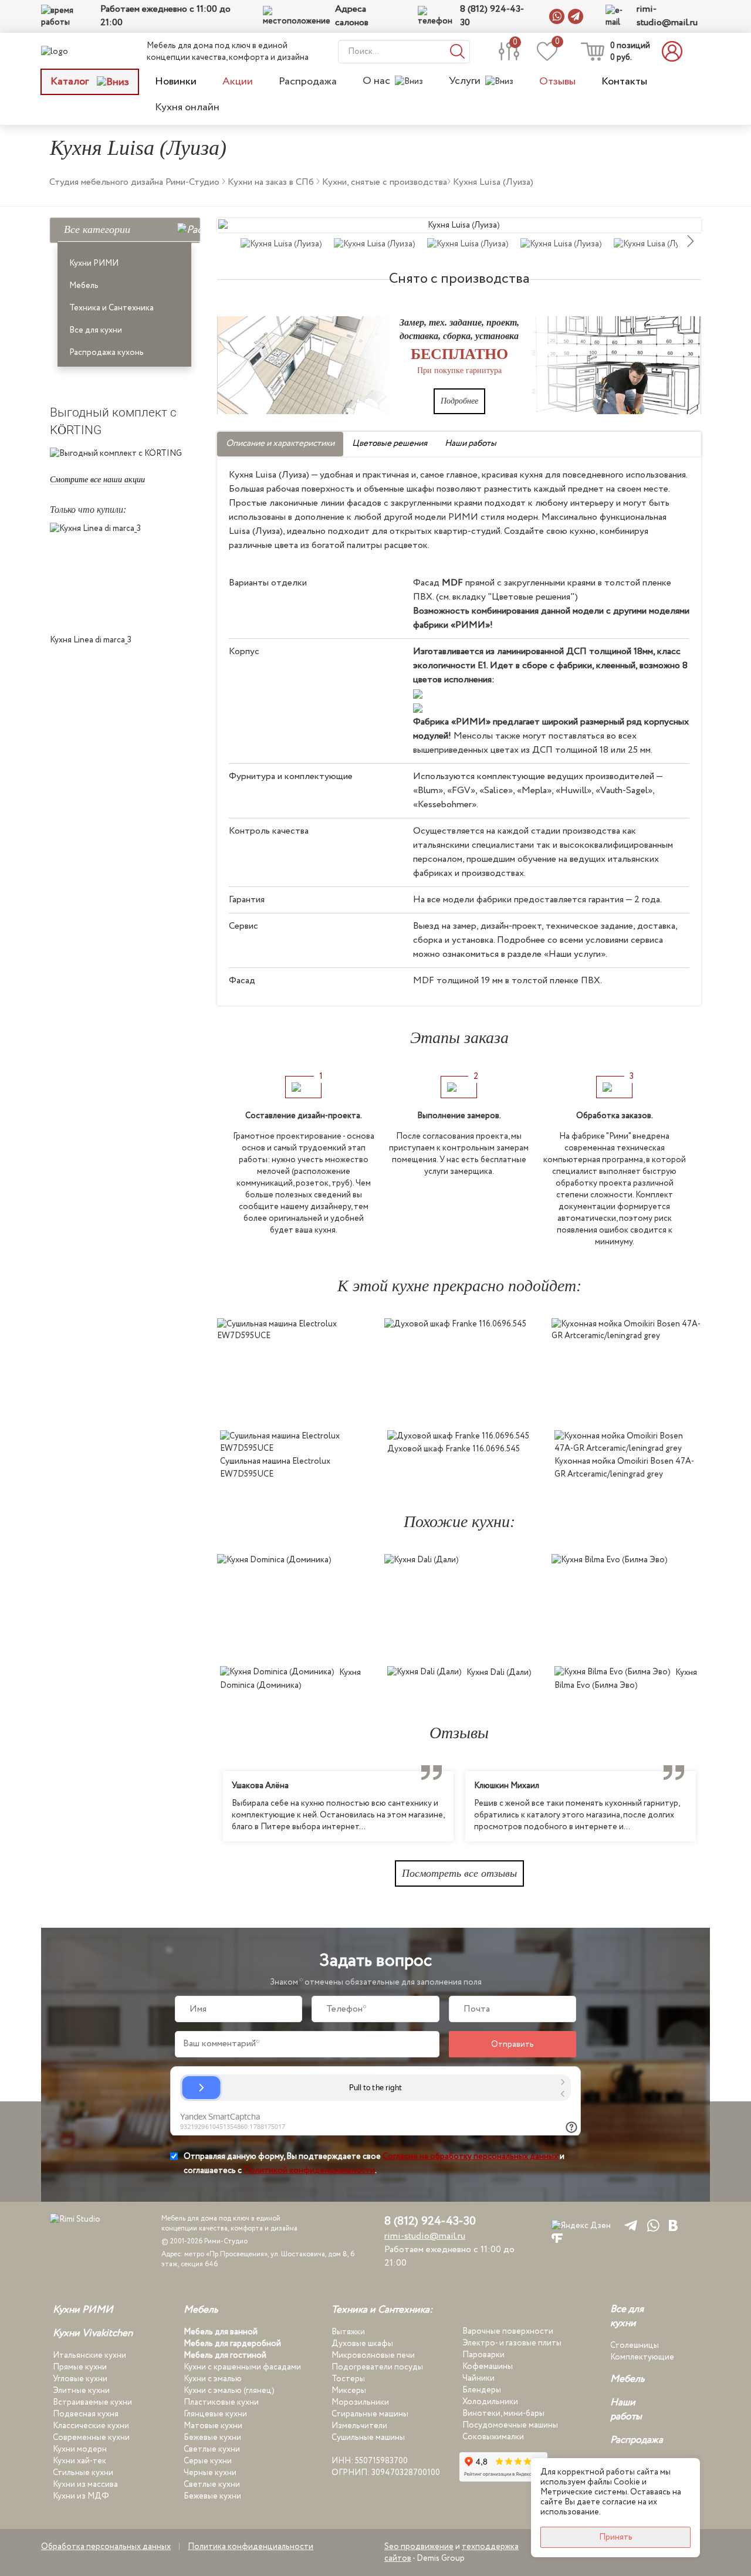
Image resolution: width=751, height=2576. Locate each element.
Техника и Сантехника (111, 308)
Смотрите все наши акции (97, 480)
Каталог (71, 82)
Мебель (84, 286)
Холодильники (490, 2402)
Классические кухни (91, 2426)
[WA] (651, 2225)
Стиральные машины (370, 2414)
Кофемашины (488, 2367)
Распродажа (308, 82)
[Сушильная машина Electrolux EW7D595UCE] (292, 1371)
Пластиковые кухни (221, 2402)
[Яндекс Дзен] (581, 2225)
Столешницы (635, 2345)
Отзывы (557, 82)
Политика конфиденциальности (251, 2547)
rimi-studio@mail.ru (667, 16)
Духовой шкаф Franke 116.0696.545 (454, 1449)
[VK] (673, 2225)
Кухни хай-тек (80, 2461)
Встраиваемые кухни (92, 2402)
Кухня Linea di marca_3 (91, 640)
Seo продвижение (419, 2547)
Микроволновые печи (373, 2355)
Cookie (627, 2482)
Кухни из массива (85, 2484)
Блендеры (482, 2390)
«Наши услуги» (575, 954)
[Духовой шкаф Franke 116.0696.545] (459, 1371)
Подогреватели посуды (377, 2367)
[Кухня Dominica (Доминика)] (292, 1607)
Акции (238, 82)
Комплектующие (642, 2357)
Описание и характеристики (280, 444)
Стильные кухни (83, 2473)
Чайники (478, 2378)
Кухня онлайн (187, 107)
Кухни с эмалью (213, 2379)
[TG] (629, 2225)
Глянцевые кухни (215, 2414)
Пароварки (483, 2355)
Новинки (176, 82)
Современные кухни (91, 2438)
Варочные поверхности (508, 2331)
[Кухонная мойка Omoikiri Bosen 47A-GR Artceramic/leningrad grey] (626, 1371)
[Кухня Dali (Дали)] (459, 1607)
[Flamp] (557, 2238)
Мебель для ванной (221, 2332)
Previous (208, 1806)
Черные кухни (210, 2473)
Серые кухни (208, 2461)
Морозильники (360, 2402)
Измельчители (359, 2426)
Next (710, 1806)
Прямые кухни (80, 2367)
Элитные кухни (81, 2391)
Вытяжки (348, 2332)
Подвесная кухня (86, 2414)
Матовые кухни (213, 2426)
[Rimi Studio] (79, 51)
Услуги (465, 81)
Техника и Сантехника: (382, 2310)
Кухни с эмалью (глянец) (229, 2391)
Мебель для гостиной (225, 2355)
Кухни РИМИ (94, 263)
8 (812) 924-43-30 (492, 16)
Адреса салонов (352, 16)
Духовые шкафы (362, 2344)
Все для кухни (96, 330)
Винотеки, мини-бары (503, 2413)
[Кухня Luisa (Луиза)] (459, 225)
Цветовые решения (390, 444)
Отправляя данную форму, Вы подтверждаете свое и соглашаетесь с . (374, 2164)
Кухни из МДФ (81, 2496)
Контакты (624, 82)
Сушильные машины (368, 2438)
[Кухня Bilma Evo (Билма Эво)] (626, 1607)
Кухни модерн (80, 2449)
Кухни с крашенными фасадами (242, 2367)
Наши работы (471, 444)
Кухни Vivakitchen (93, 2334)
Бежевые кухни (212, 2438)
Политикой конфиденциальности (309, 2171)
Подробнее (459, 401)
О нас (376, 81)
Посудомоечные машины (510, 2425)
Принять (616, 2537)
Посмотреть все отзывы (459, 1873)
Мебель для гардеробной (232, 2344)
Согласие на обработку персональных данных (470, 2157)
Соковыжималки (493, 2437)
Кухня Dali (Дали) (499, 1673)
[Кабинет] (675, 51)
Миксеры (349, 2391)
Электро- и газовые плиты (512, 2343)
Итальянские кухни (89, 2355)
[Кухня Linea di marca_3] (125, 576)
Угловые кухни (80, 2379)
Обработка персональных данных (106, 2547)
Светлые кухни (212, 2449)
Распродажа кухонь (106, 353)
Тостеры (348, 2379)
